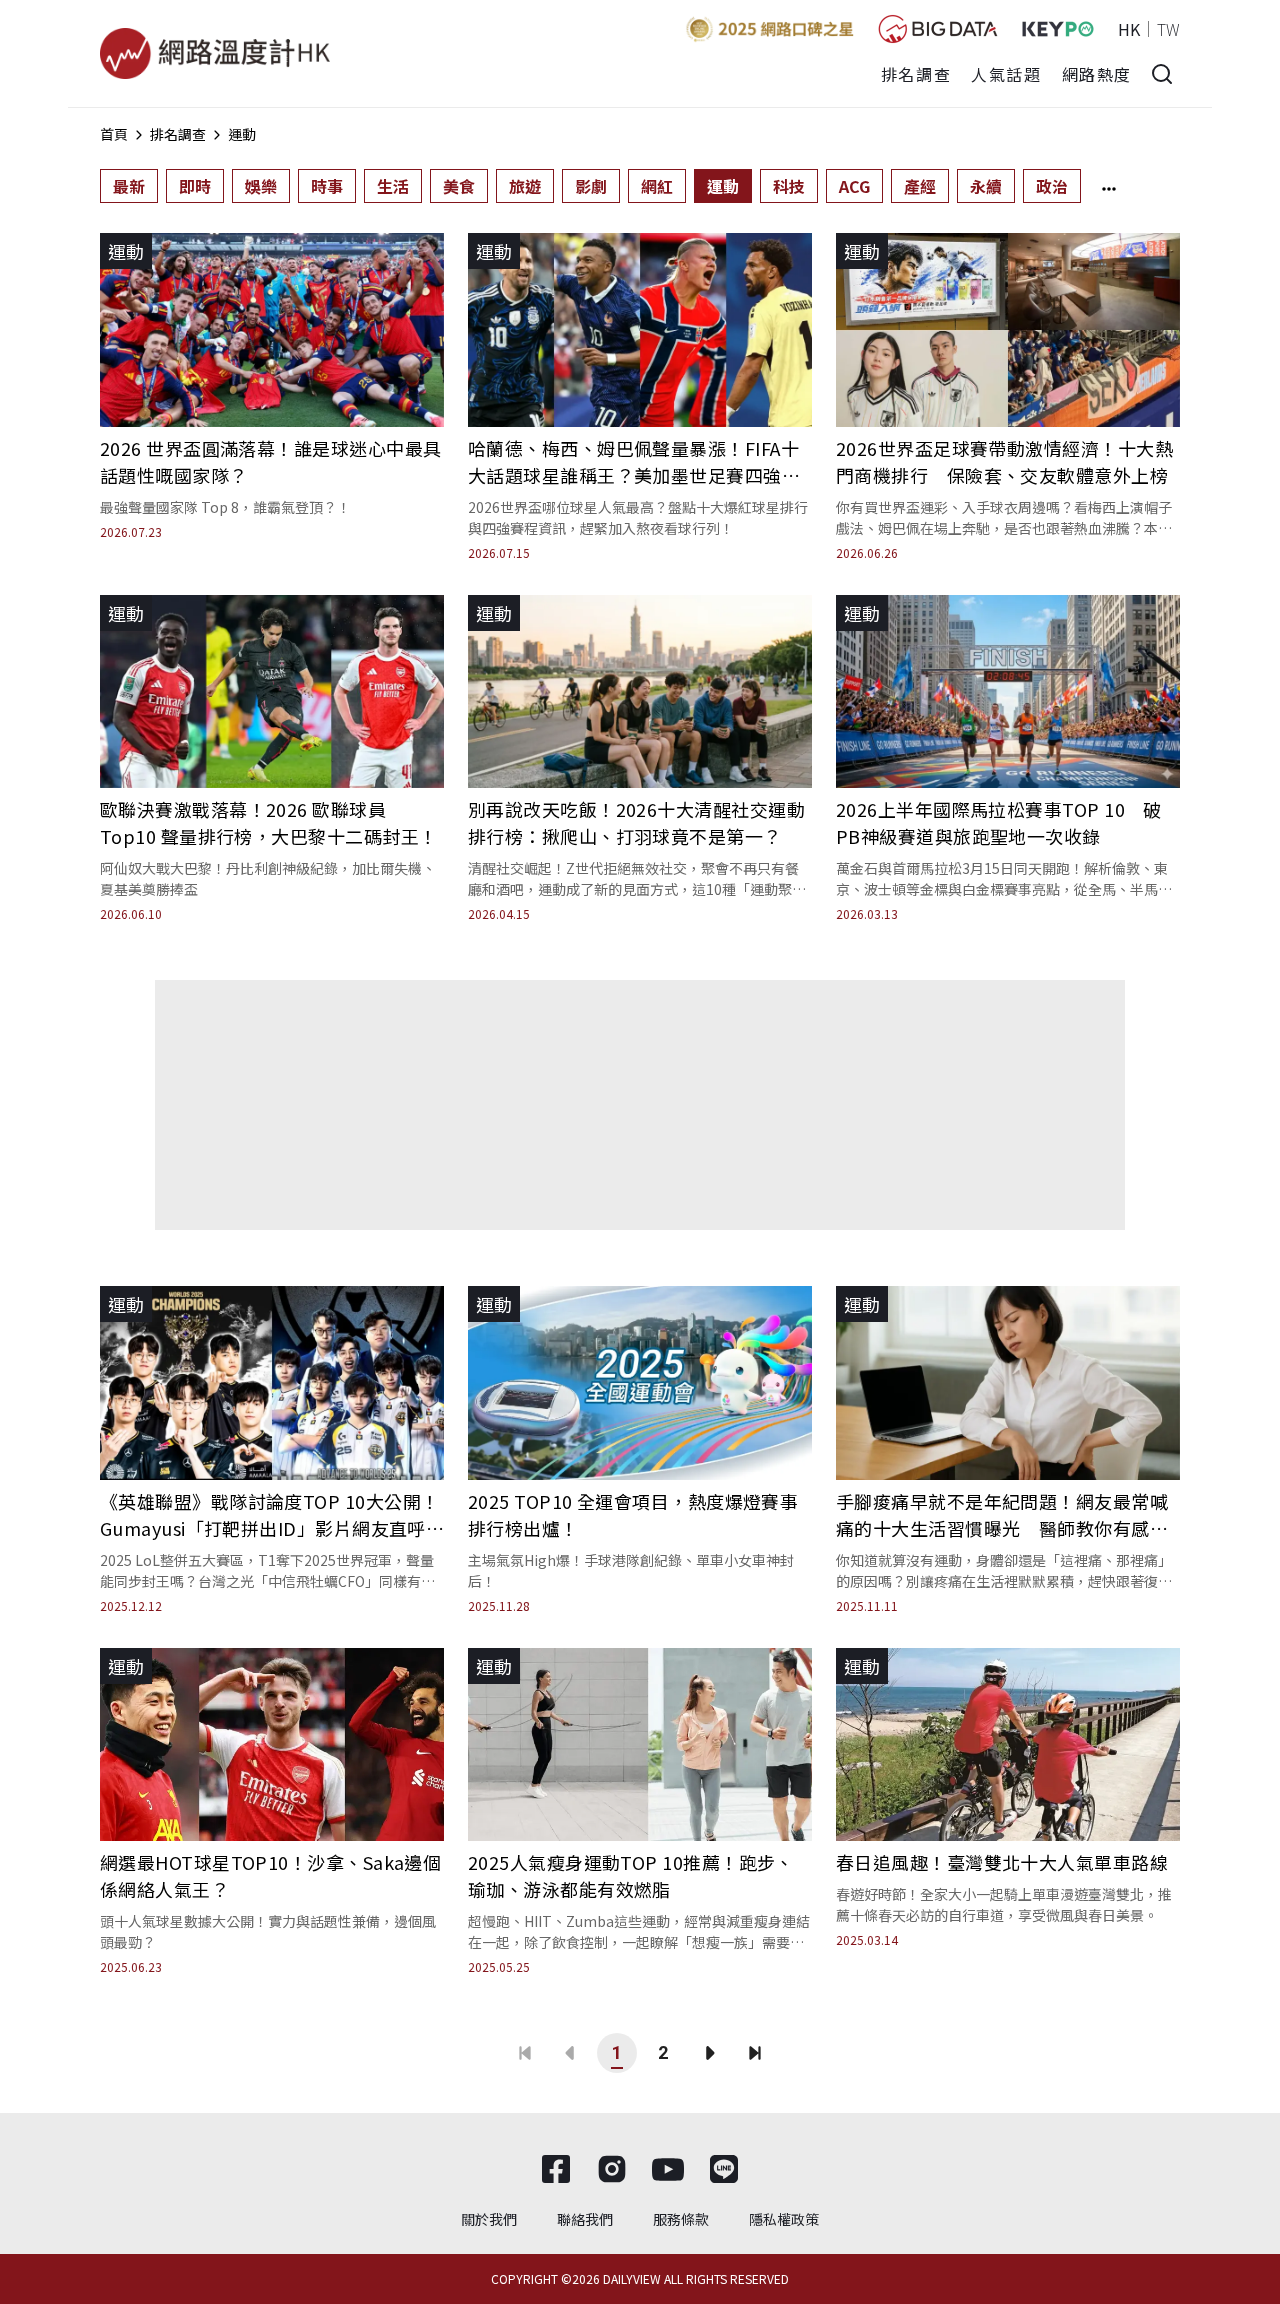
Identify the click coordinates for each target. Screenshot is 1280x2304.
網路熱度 (1097, 74)
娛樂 (261, 186)
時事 (327, 186)
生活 (393, 186)
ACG (854, 186)
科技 (789, 186)
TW (1168, 29)
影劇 (591, 186)
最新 (129, 186)
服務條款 (681, 2219)
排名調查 (916, 74)
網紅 (657, 186)
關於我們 (489, 2219)
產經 (920, 186)
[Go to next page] (709, 2053)
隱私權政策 (784, 2219)
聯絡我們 (585, 2219)
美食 (459, 186)
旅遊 (525, 186)
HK (1129, 29)
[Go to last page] (755, 2053)
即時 (195, 186)
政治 (1052, 186)
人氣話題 (1006, 74)
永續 (986, 186)
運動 (242, 134)
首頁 (114, 134)
